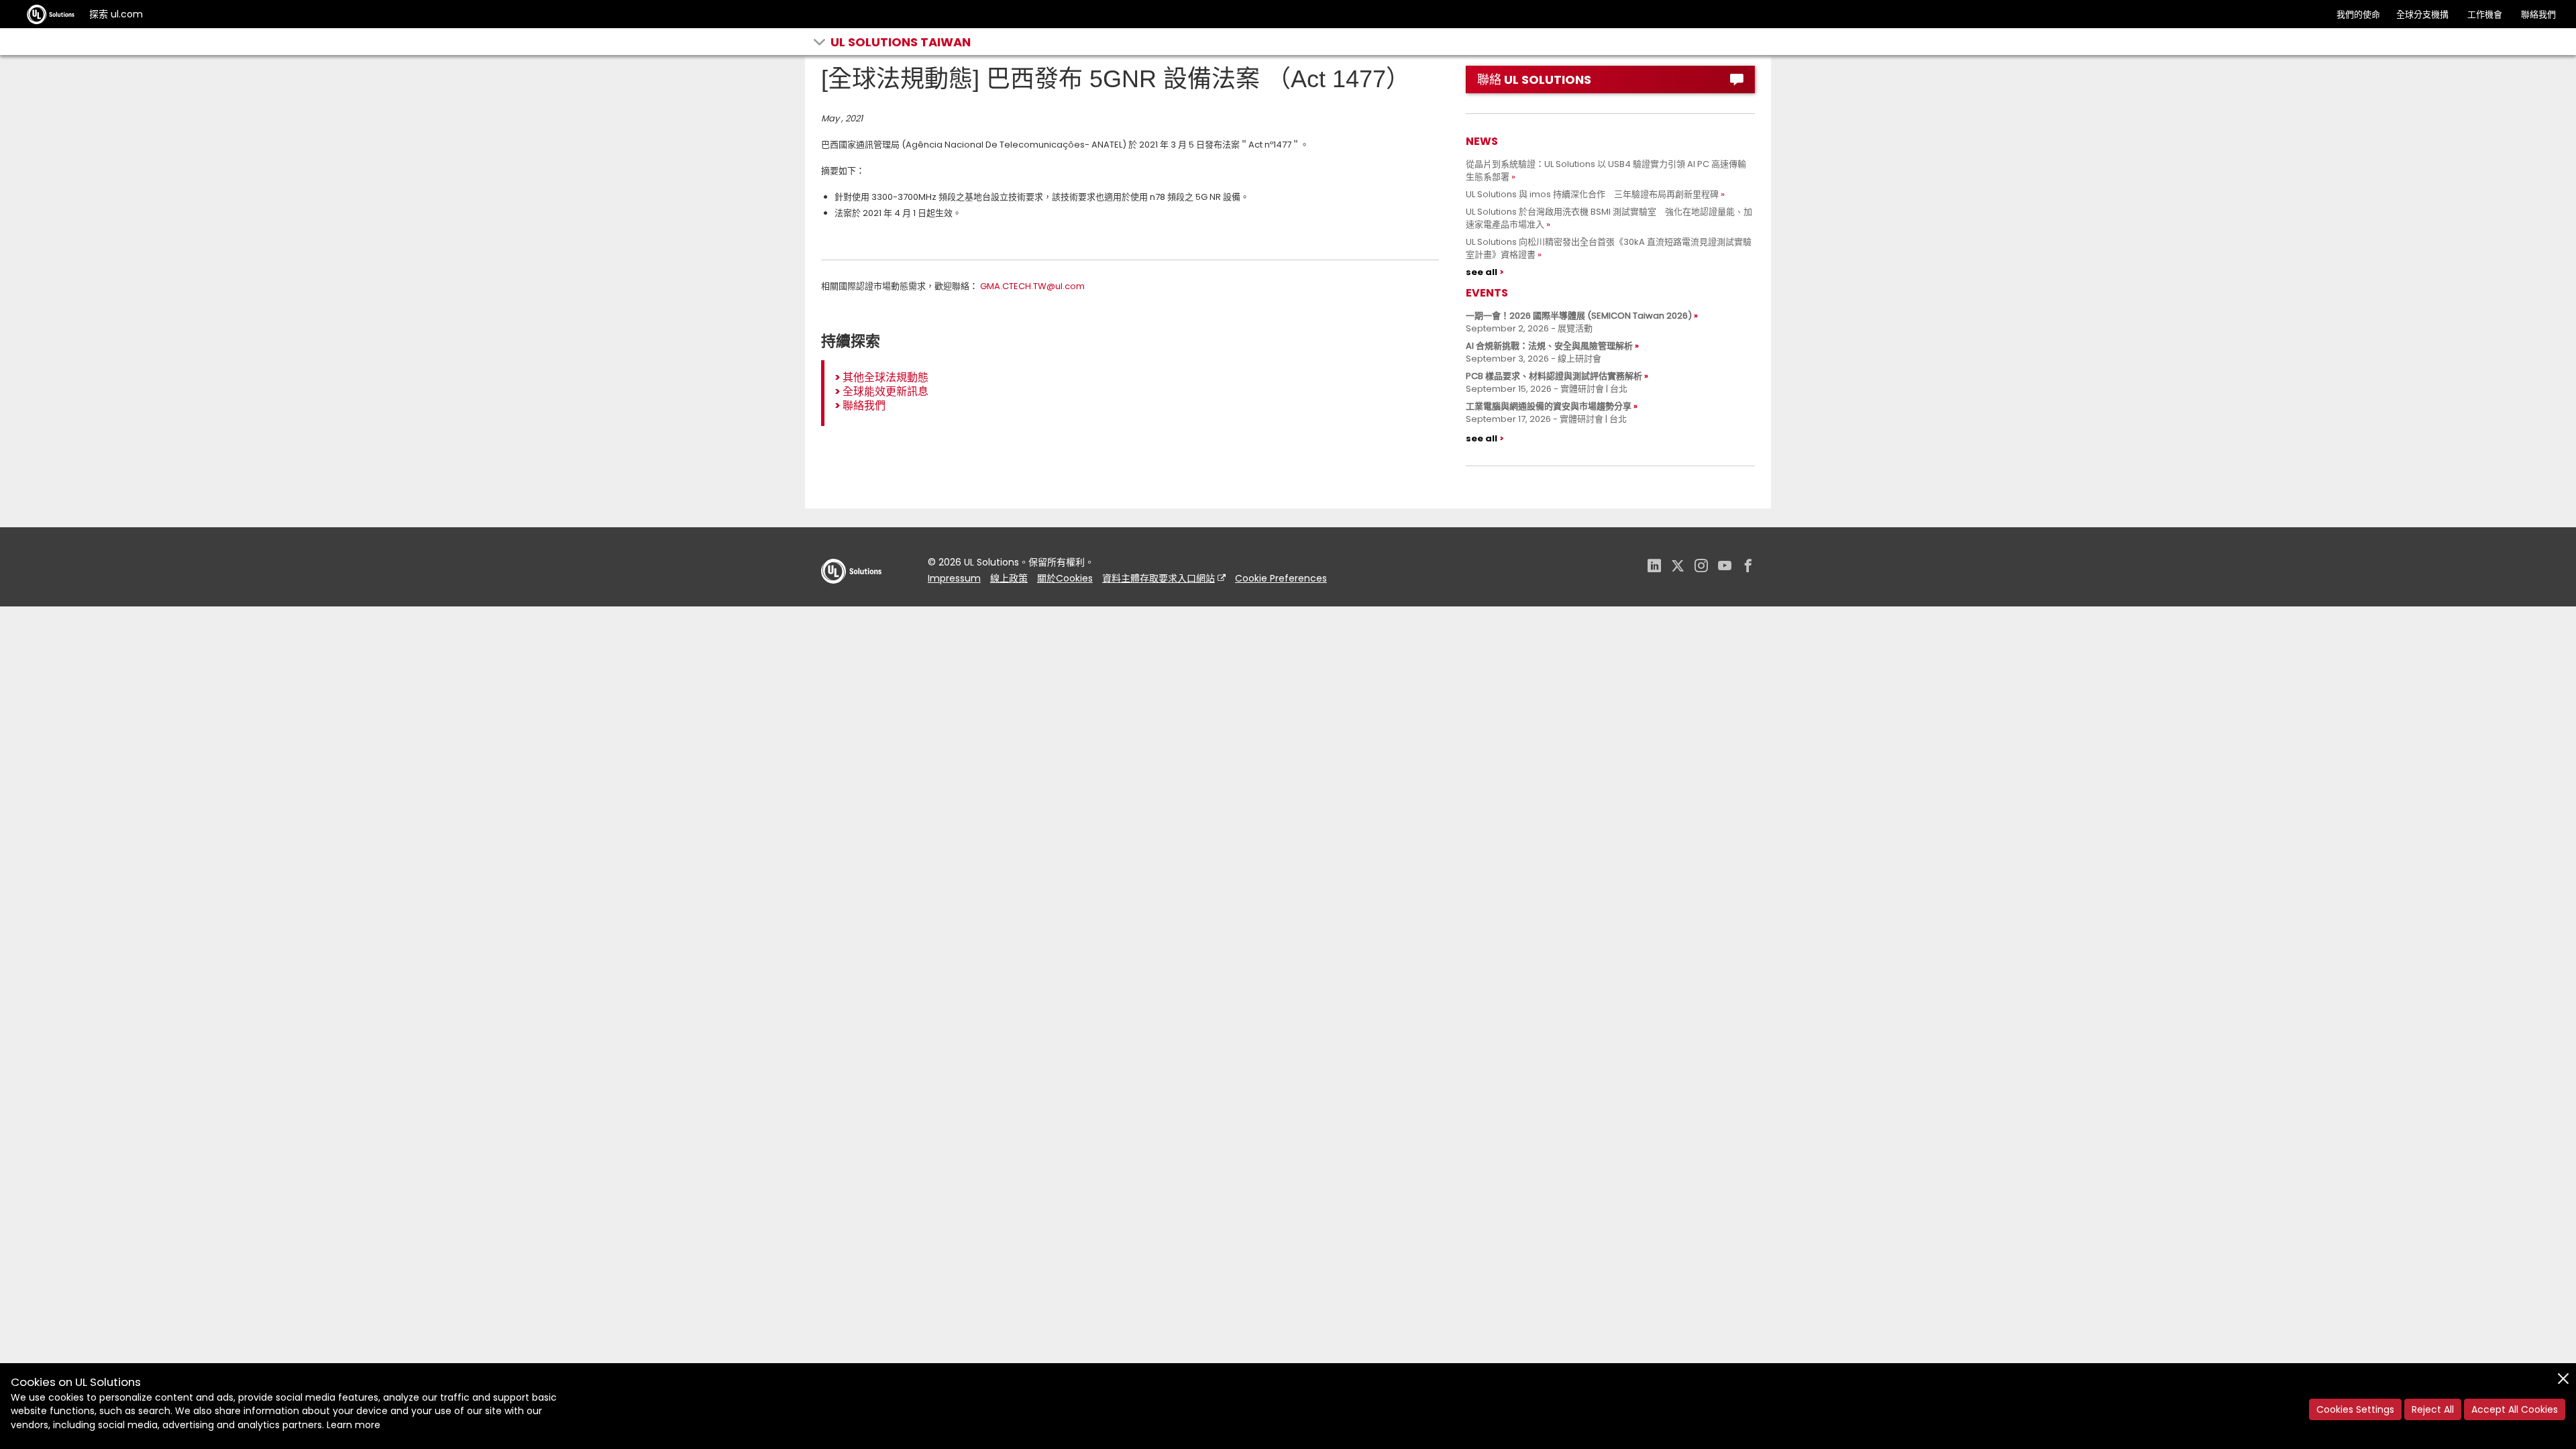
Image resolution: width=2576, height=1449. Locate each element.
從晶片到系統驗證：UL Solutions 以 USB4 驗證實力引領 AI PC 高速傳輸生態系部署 (1606, 170)
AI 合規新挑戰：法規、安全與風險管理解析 (1549, 346)
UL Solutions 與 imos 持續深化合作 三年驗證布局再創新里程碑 (1592, 194)
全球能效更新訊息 (885, 391)
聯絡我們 (2538, 14)
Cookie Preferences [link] (1281, 578)
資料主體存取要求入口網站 (1159, 578)
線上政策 (1009, 578)
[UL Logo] (851, 597)
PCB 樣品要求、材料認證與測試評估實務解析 (1554, 376)
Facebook (1748, 567)
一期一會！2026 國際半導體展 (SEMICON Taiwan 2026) (1579, 316)
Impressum (954, 578)
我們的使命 (2358, 14)
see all (1482, 272)
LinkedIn (1654, 567)
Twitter (1678, 567)
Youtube (1725, 567)
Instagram (1701, 567)
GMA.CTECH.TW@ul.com (1032, 286)
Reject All (2433, 1409)
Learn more (354, 1425)
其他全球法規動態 (885, 377)
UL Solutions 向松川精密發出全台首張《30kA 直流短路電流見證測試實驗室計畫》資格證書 (1609, 248)
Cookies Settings (2355, 1409)
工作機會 (2485, 14)
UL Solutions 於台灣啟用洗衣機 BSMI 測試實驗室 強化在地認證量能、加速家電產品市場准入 (1609, 218)
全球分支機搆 (2422, 14)
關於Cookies (1065, 578)
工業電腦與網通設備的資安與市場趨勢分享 (1549, 406)
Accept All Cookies (2515, 1409)
